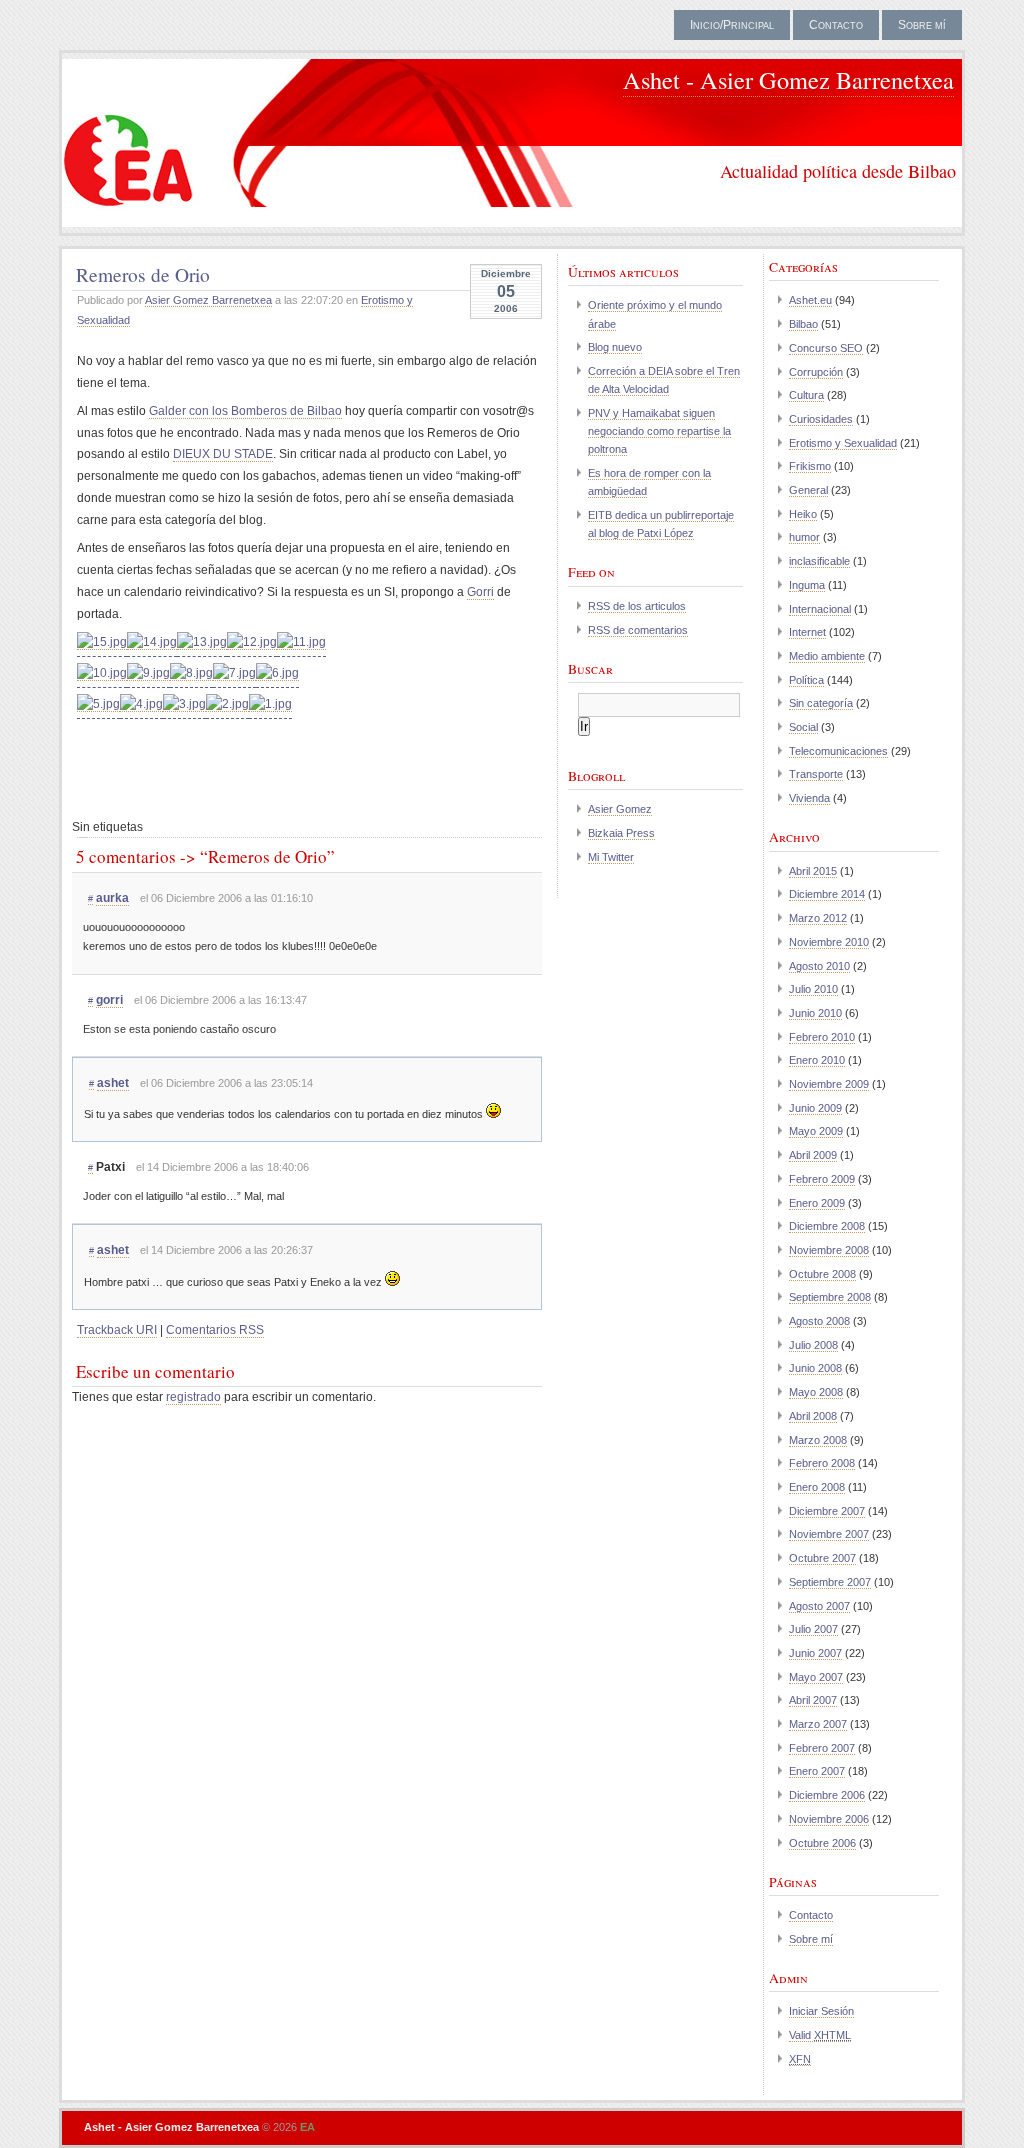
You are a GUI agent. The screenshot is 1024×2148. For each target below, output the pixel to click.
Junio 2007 (815, 1653)
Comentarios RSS (215, 1330)
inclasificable (819, 561)
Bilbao (803, 324)
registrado (193, 1397)
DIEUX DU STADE (223, 454)
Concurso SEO (826, 348)
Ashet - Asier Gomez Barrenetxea (788, 79)
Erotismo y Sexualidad (843, 443)
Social (803, 727)
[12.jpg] (252, 642)
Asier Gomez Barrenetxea (208, 300)
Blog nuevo (615, 347)
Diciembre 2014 (827, 894)
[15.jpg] (102, 642)
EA (307, 2127)
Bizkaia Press (621, 833)
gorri (109, 1000)
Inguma (807, 585)
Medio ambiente (827, 656)
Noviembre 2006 (829, 1819)
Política (806, 680)
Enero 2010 (817, 1060)
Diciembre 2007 (827, 1511)
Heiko (803, 514)
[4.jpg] (141, 704)
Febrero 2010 (822, 1037)
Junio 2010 (815, 1013)
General (808, 490)
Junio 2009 (815, 1108)
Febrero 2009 (822, 1179)
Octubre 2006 (822, 1843)
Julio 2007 (813, 1629)
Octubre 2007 (822, 1558)
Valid (820, 2035)
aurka (112, 898)
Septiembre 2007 (830, 1582)
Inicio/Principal (732, 25)
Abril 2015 (813, 871)
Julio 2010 (813, 989)
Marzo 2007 (818, 1724)
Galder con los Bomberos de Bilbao (245, 411)
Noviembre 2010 (829, 942)
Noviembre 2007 (829, 1534)
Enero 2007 (817, 1771)
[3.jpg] (184, 704)
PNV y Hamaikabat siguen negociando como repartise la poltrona (659, 431)
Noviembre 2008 (829, 1250)
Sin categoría (821, 703)
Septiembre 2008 (830, 1297)
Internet (807, 632)
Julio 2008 (813, 1345)
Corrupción (816, 372)
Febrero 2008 (822, 1463)
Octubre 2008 (822, 1274)
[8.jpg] (191, 673)
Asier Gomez (620, 809)
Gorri (480, 592)
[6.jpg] (277, 673)
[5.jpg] (98, 704)
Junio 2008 (815, 1368)
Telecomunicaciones (838, 751)
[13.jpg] (202, 642)
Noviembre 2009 (829, 1084)
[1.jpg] (270, 704)
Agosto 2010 (819, 966)
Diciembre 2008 (827, 1226)
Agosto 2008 (819, 1321)
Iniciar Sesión (821, 2011)
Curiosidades (821, 419)
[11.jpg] (301, 642)
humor (804, 537)
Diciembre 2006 (827, 1795)
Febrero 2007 (822, 1748)
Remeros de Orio (143, 274)
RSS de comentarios (638, 630)
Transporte (816, 774)
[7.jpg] (234, 673)
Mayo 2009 (816, 1131)
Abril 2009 (813, 1155)
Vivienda (809, 798)
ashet (113, 1083)
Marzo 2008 (818, 1440)
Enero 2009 (817, 1203)
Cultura (806, 395)
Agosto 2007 (819, 1606)
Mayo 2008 (816, 1392)
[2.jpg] (227, 704)
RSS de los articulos (637, 606)
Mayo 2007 (816, 1677)
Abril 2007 (813, 1700)
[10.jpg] (102, 673)
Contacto (836, 25)
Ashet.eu (810, 300)
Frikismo (810, 466)
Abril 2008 (813, 1416)
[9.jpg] (148, 673)
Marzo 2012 (818, 918)
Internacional (820, 609)
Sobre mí (922, 25)
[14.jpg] (152, 642)
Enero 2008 (817, 1487)
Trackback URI (117, 1330)
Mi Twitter (611, 857)
